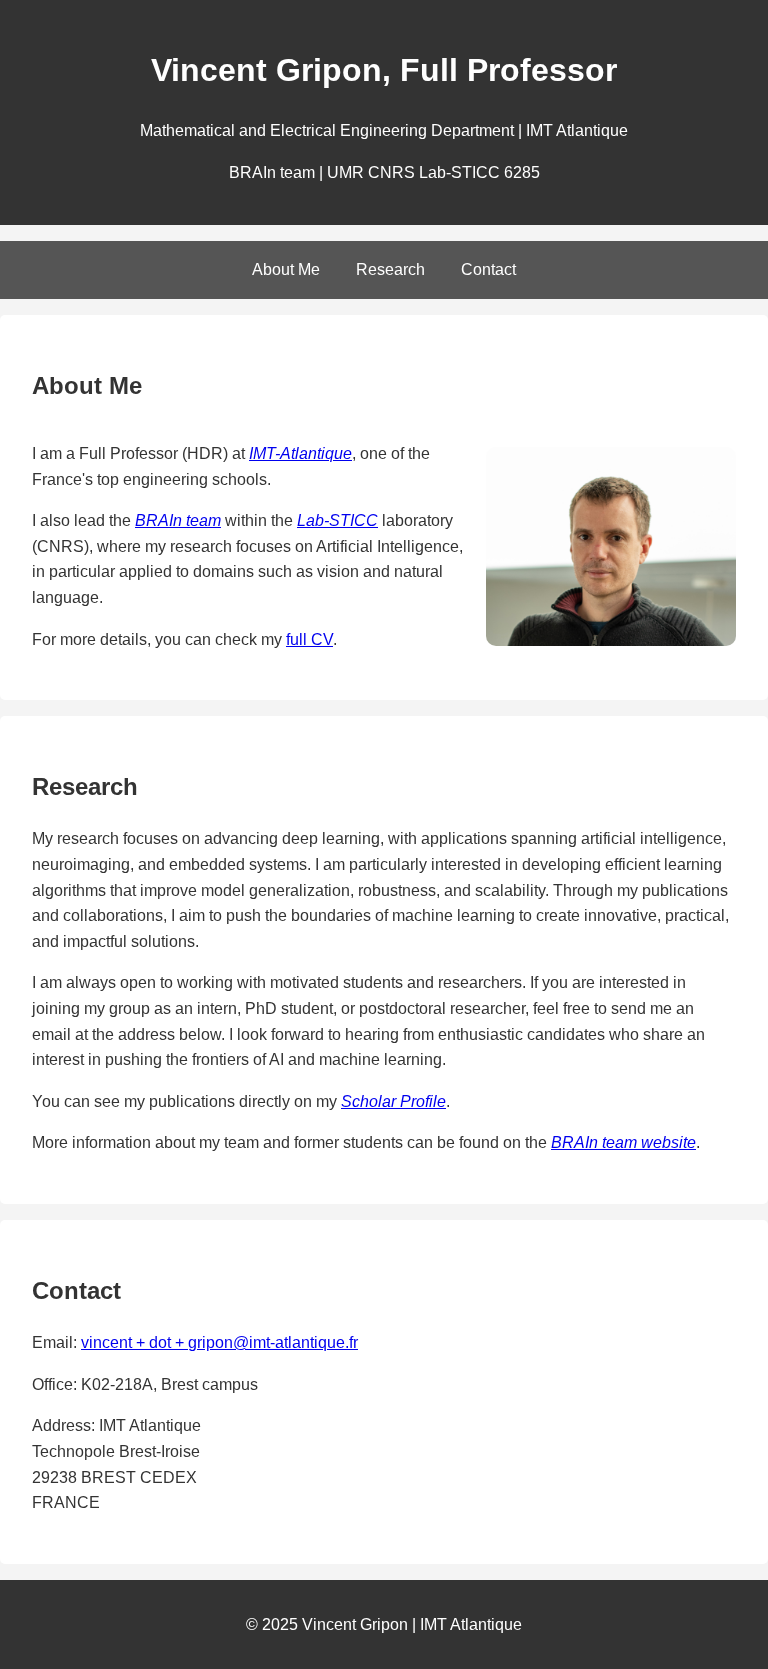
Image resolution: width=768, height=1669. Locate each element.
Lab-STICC (337, 520)
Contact (488, 269)
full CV (309, 639)
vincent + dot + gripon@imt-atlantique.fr (219, 1342)
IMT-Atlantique (300, 453)
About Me (286, 269)
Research (390, 269)
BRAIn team (178, 520)
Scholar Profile (393, 1101)
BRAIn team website (623, 1142)
